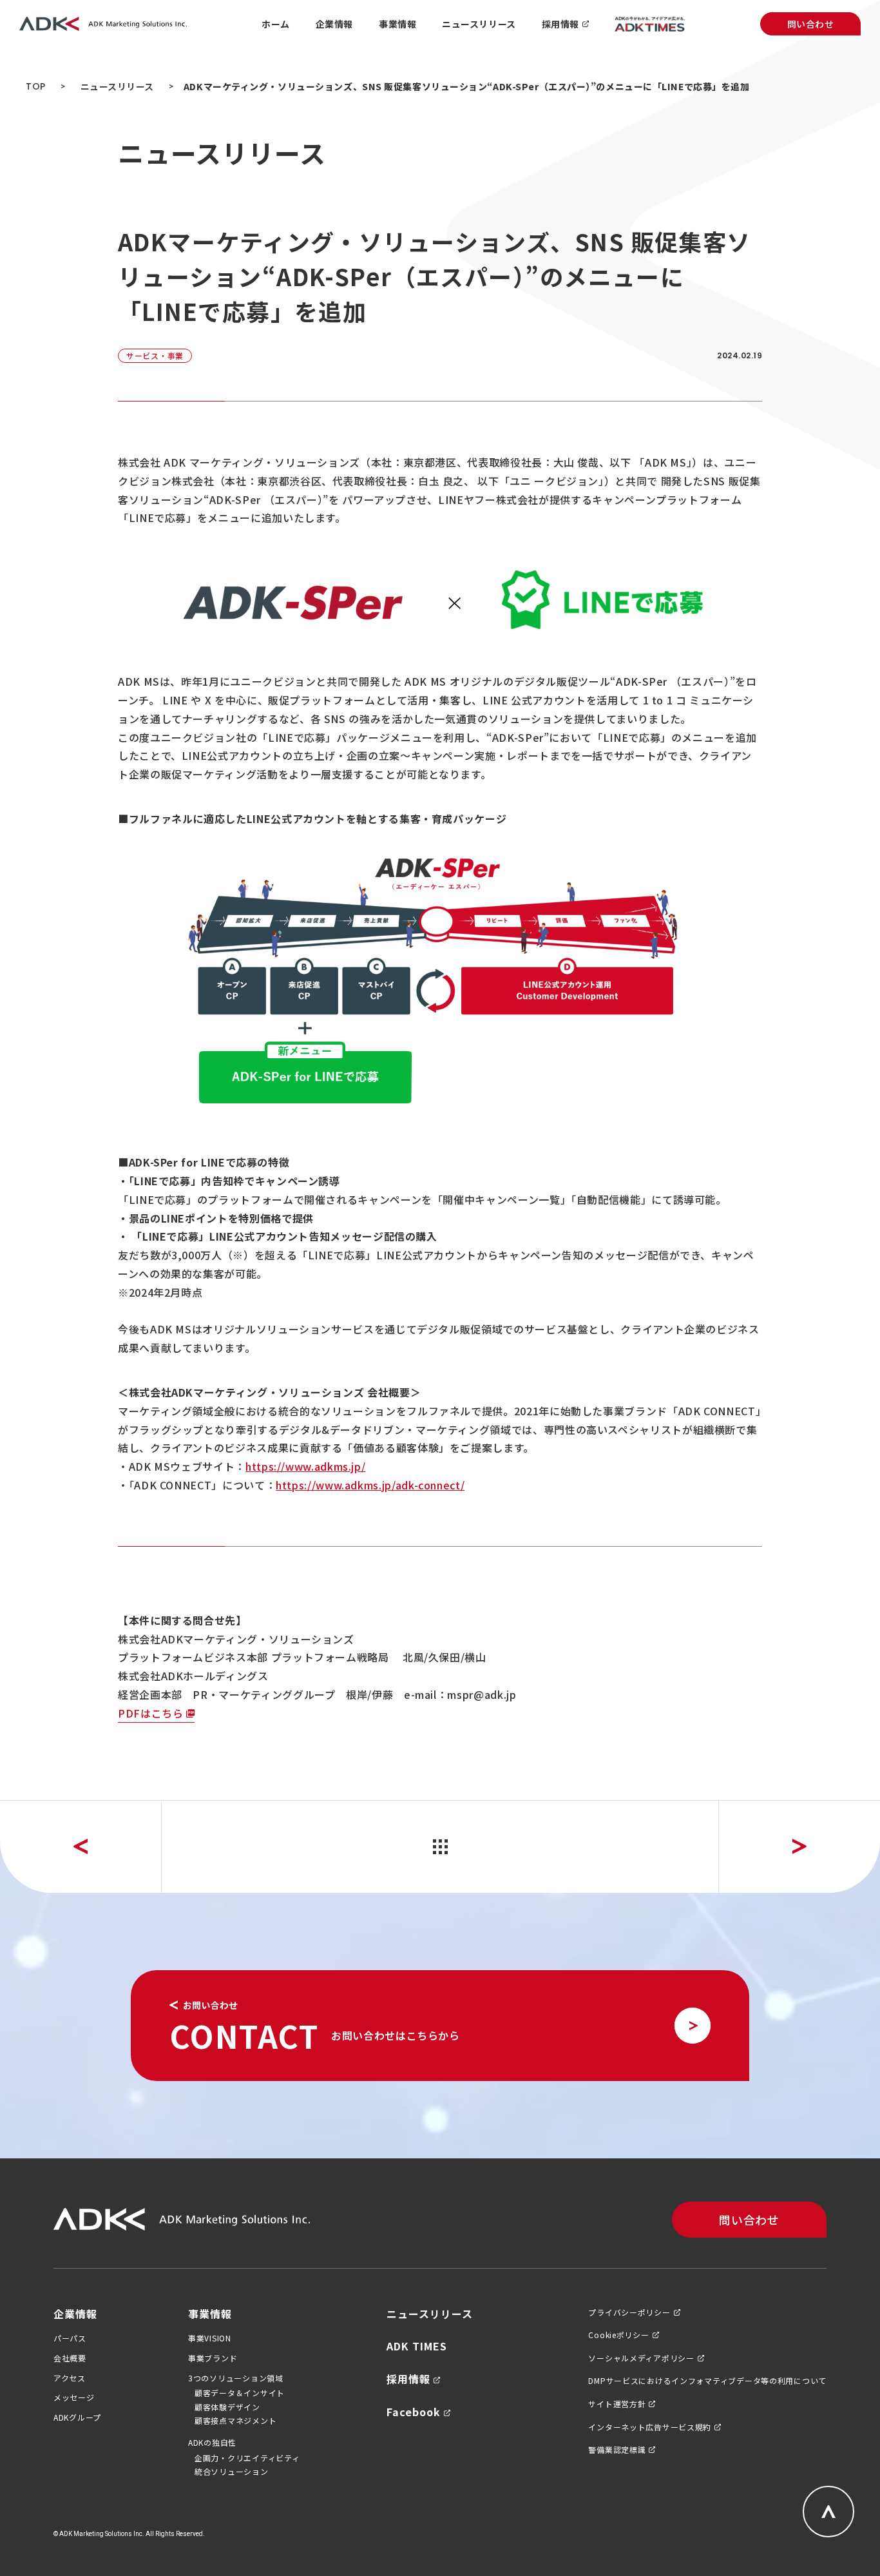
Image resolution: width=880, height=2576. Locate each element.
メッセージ (74, 2397)
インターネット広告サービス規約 (650, 2427)
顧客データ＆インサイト (240, 2393)
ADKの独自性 (212, 2443)
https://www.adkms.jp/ (305, 1466)
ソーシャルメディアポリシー (641, 2358)
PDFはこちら (150, 1713)
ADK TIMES (417, 2346)
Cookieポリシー (618, 2335)
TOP (36, 86)
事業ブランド (213, 2358)
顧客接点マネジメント (235, 2420)
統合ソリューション (231, 2471)
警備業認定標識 (617, 2450)
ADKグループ (77, 2417)
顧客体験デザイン (227, 2407)
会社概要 (70, 2358)
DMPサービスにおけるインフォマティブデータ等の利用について (707, 2381)
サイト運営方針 (617, 2404)
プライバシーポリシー (629, 2312)
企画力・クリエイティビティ (247, 2458)
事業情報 (210, 2314)
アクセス (70, 2378)
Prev (81, 1847)
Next (799, 1847)
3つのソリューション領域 (236, 2378)
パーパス (70, 2338)
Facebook (414, 2412)
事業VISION (210, 2338)
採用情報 (408, 2379)
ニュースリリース (117, 86)
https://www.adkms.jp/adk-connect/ (370, 1485)
